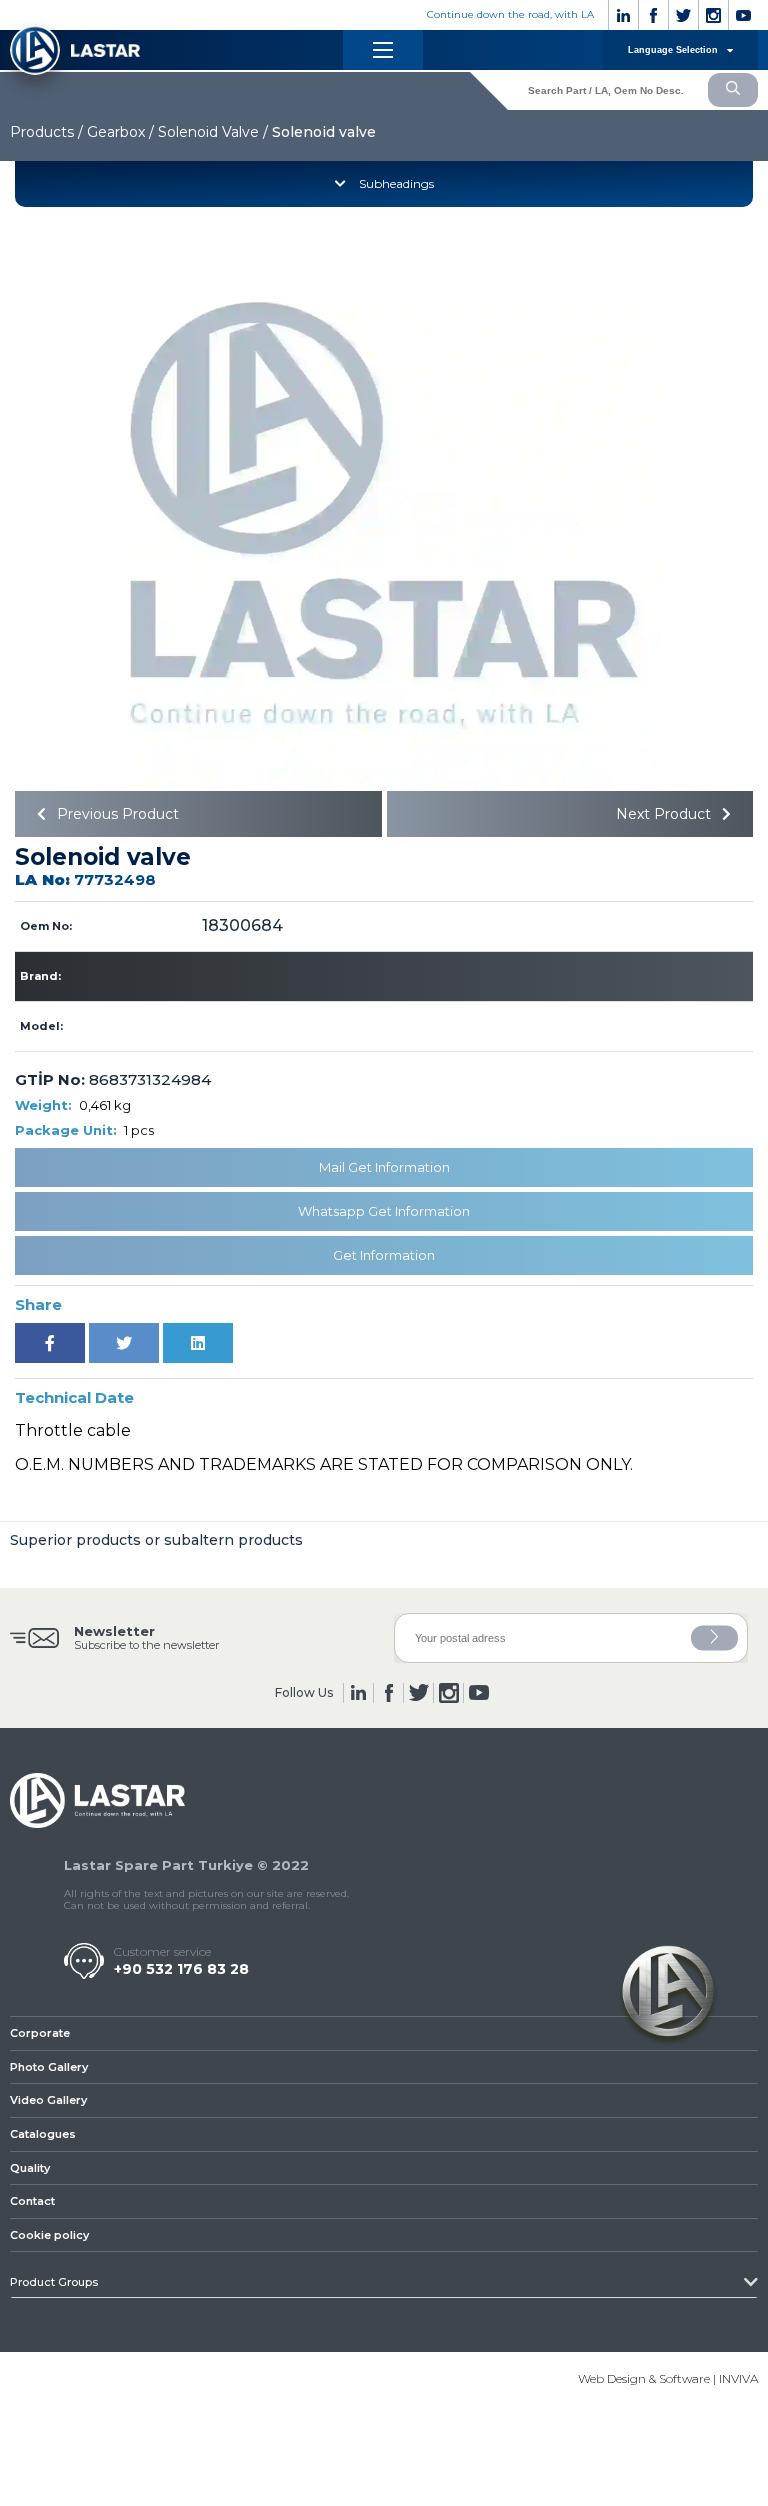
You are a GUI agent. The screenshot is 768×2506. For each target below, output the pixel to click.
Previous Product (116, 814)
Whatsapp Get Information (384, 1211)
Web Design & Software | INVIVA (668, 2378)
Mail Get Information (384, 1167)
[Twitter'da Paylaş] (124, 1343)
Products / (46, 132)
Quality (30, 2168)
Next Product (665, 814)
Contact (32, 2201)
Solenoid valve (324, 132)
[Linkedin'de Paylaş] (198, 1343)
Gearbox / (120, 132)
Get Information (384, 1255)
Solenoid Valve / (213, 132)
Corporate (40, 2033)
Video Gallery (48, 2100)
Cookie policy (49, 2235)
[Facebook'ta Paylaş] (50, 1343)
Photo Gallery (49, 2067)
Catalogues (43, 2134)
